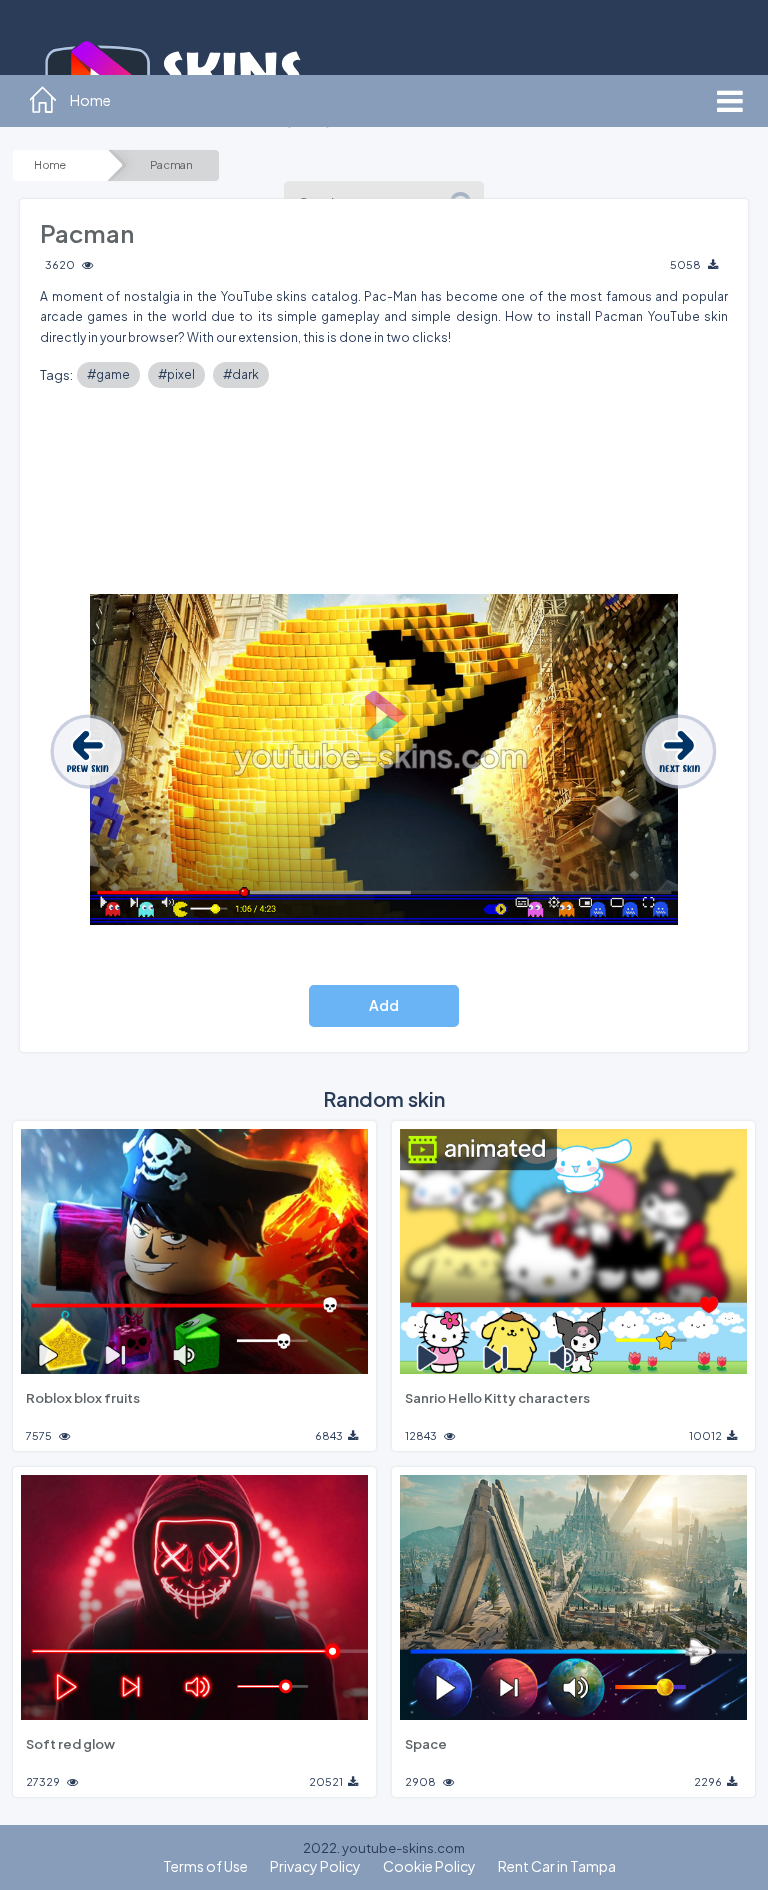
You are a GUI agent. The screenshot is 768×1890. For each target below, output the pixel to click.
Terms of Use (205, 1866)
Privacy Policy (315, 1866)
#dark (241, 374)
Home (49, 165)
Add (384, 1005)
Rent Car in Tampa (557, 1866)
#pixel (176, 374)
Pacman (171, 165)
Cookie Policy (429, 1866)
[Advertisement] (384, 495)
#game (108, 374)
